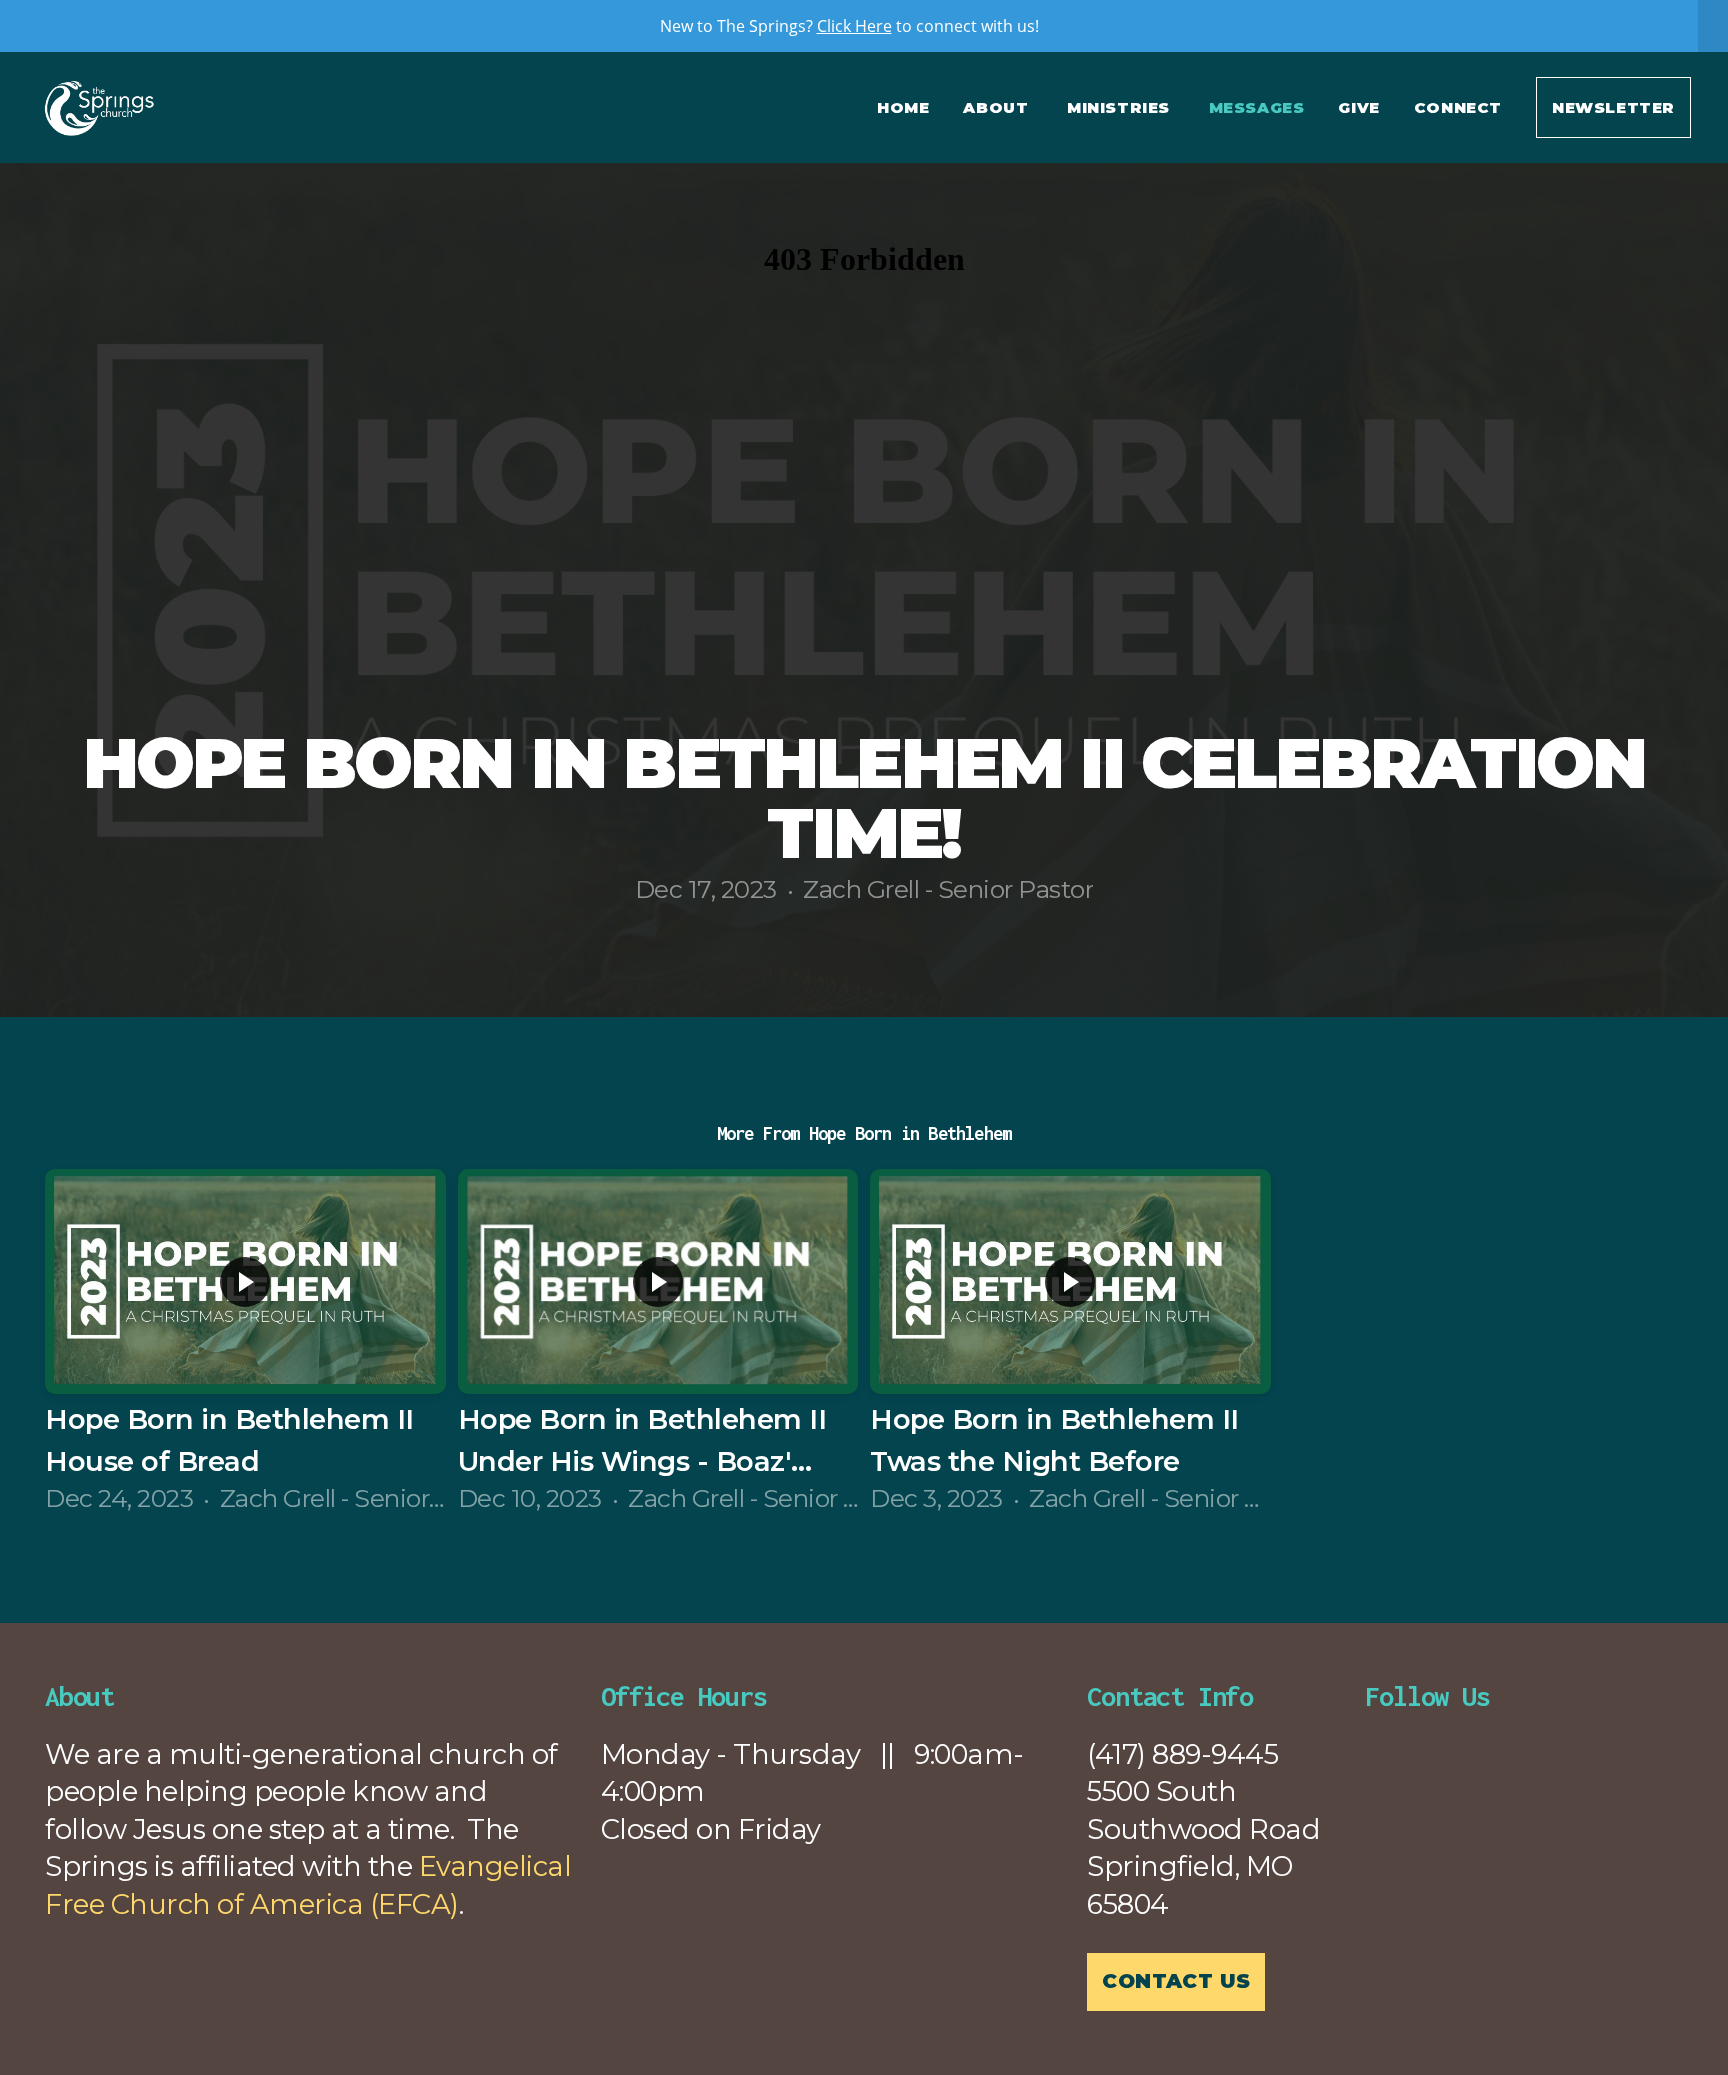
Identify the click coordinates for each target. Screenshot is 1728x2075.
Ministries (1121, 107)
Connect (1458, 107)
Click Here (854, 26)
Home (903, 107)
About (998, 107)
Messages (1257, 107)
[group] (245, 1344)
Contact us (1176, 1981)
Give (1358, 107)
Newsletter (1613, 107)
